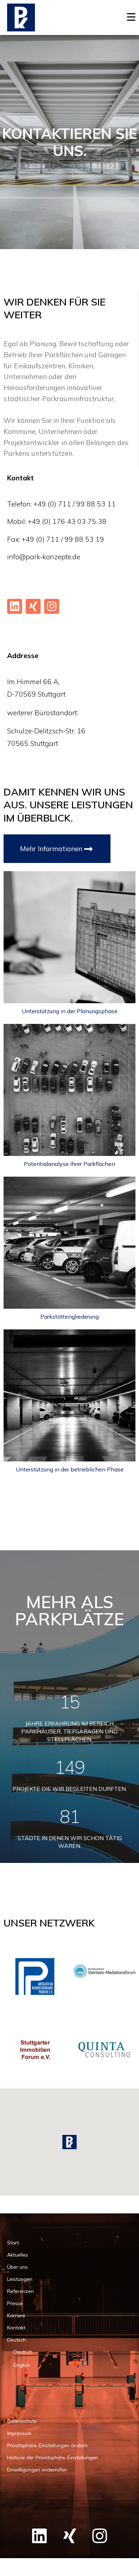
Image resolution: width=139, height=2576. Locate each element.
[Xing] (33, 606)
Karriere (16, 2315)
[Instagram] (52, 606)
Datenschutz (22, 2421)
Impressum (19, 2433)
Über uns (17, 2267)
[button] (69, 2142)
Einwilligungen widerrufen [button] (37, 2470)
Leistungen (20, 2279)
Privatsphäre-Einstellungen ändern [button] (47, 2445)
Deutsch (17, 2340)
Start (13, 2243)
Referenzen (20, 2291)
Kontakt (16, 2328)
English (22, 2365)
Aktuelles (18, 2255)
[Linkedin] (15, 606)
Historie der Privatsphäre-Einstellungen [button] (53, 2458)
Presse (15, 2303)
